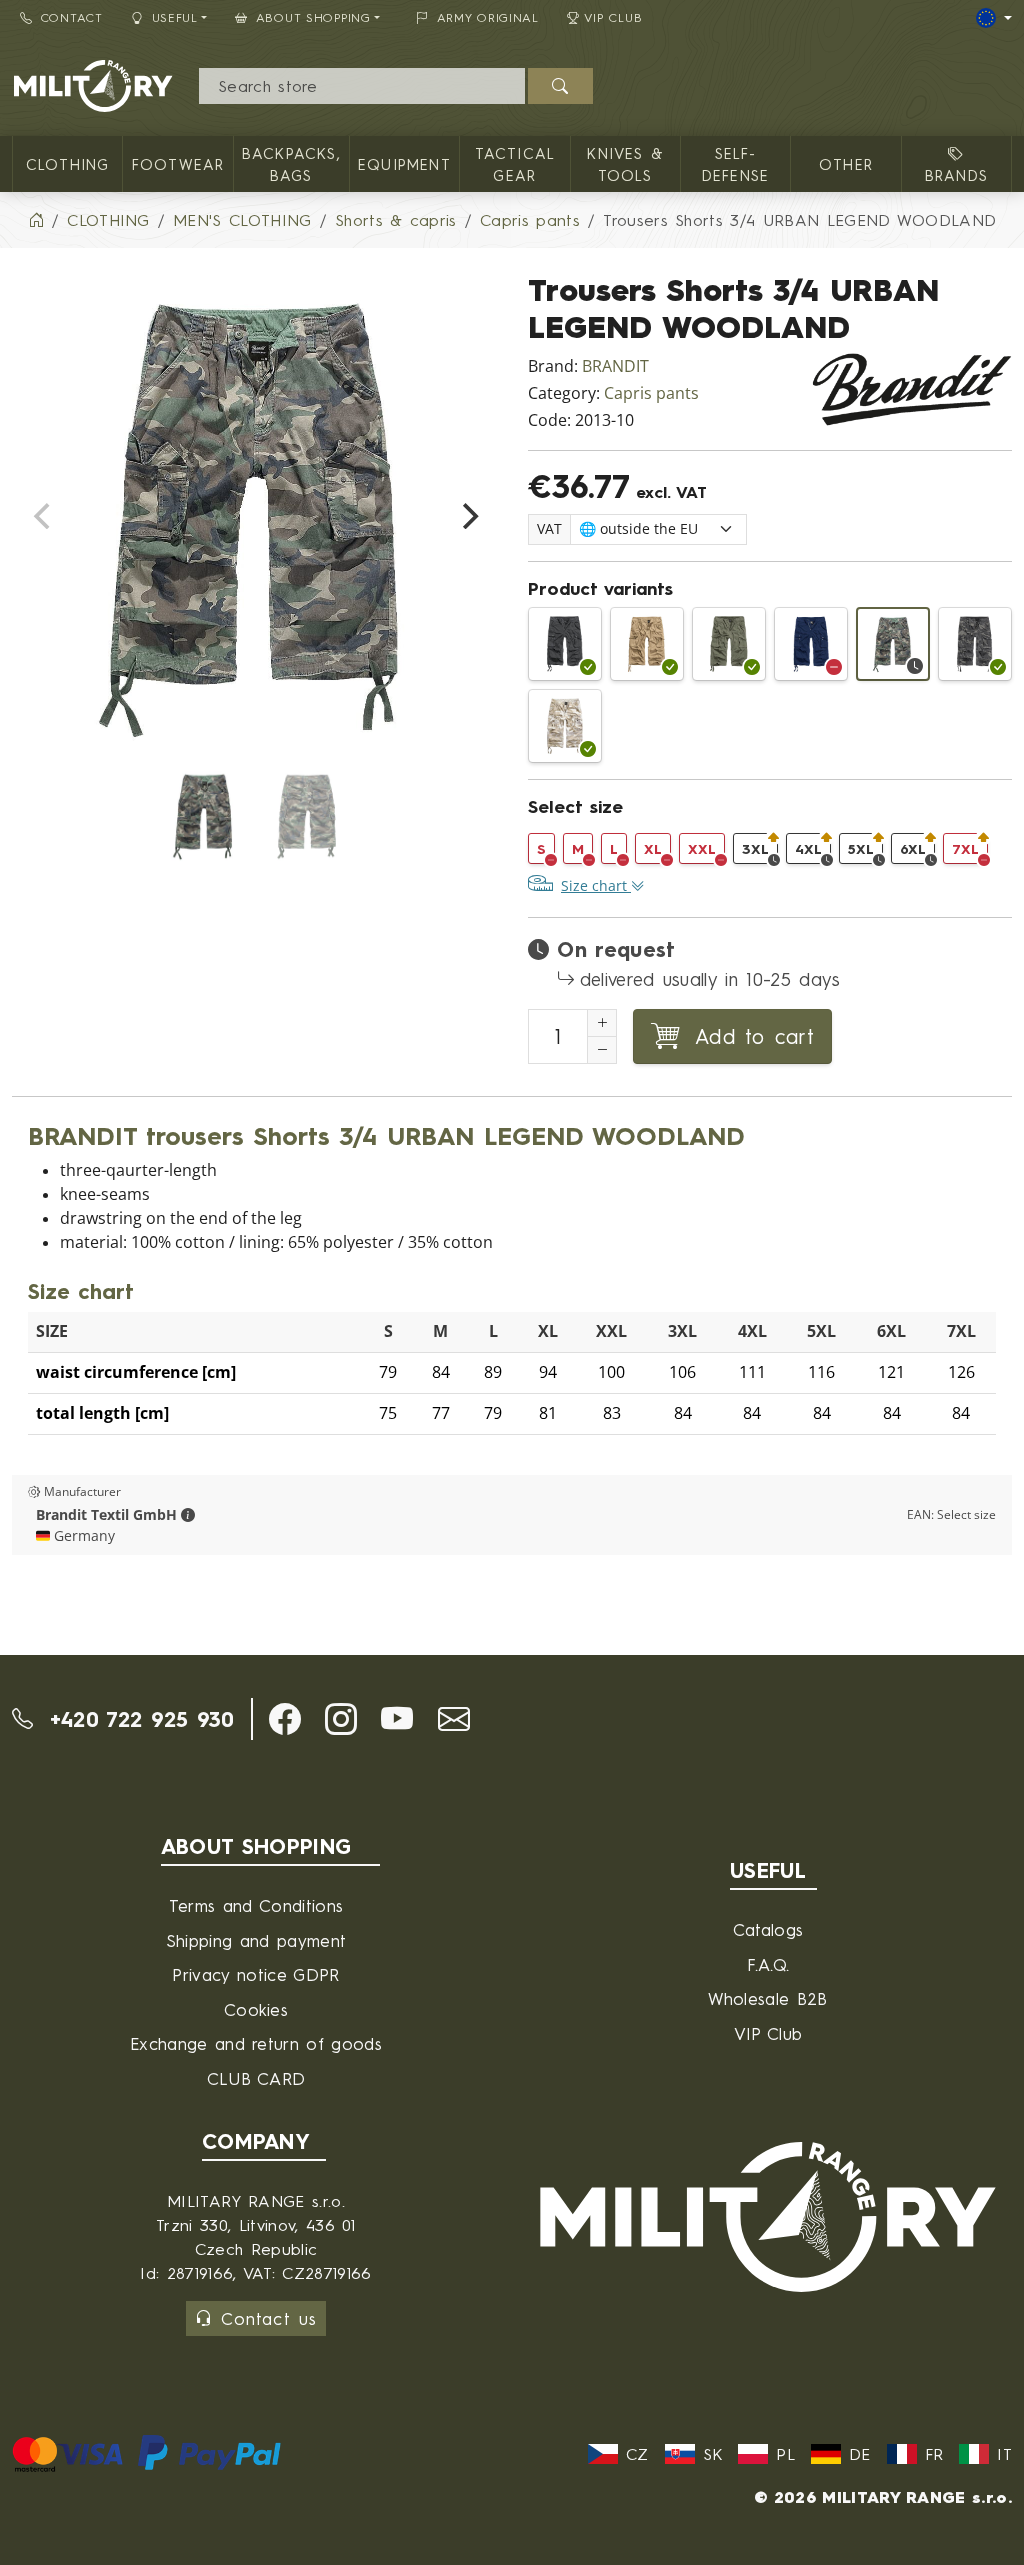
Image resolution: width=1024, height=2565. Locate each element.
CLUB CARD (256, 2078)
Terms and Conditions (256, 1905)
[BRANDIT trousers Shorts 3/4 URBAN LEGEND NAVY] (811, 644)
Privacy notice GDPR (255, 1974)
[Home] (36, 220)
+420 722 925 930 (137, 1719)
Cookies (256, 2009)
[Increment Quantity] (602, 1023)
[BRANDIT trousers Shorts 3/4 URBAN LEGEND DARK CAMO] (975, 644)
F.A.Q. (768, 1964)
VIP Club (613, 17)
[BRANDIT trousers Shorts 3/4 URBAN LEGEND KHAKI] (647, 644)
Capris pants (651, 393)
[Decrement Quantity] (602, 1050)
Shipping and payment (256, 1940)
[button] (188, 1515)
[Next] (468, 516)
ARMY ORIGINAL (488, 17)
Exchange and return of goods (256, 2043)
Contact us (268, 2318)
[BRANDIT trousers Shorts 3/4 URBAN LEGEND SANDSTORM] (565, 726)
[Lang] (994, 18)
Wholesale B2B (767, 1998)
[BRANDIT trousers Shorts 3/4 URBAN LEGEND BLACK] (565, 644)
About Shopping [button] (313, 17)
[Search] (560, 86)
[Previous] (44, 516)
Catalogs (768, 1929)
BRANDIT (615, 366)
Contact (72, 17)
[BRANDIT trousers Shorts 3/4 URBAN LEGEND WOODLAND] (893, 644)
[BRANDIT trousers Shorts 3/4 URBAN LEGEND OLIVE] (729, 644)
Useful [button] (175, 17)
